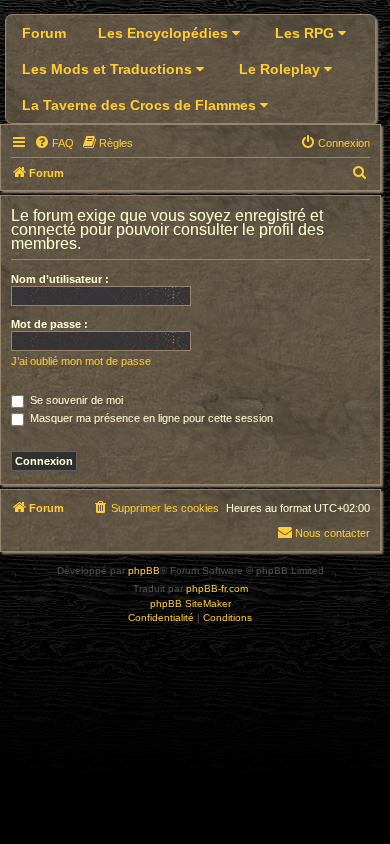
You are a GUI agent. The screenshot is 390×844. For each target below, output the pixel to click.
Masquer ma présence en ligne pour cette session (150, 418)
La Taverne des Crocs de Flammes (141, 105)
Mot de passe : (49, 324)
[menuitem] (54, 143)
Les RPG (306, 33)
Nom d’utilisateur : (60, 279)
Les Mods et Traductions (109, 69)
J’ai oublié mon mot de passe (81, 361)
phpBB (144, 570)
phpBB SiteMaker (190, 603)
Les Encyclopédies (165, 33)
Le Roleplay (281, 69)
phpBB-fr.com (217, 588)
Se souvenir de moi (75, 400)
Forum (44, 33)
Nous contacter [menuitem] (332, 533)
